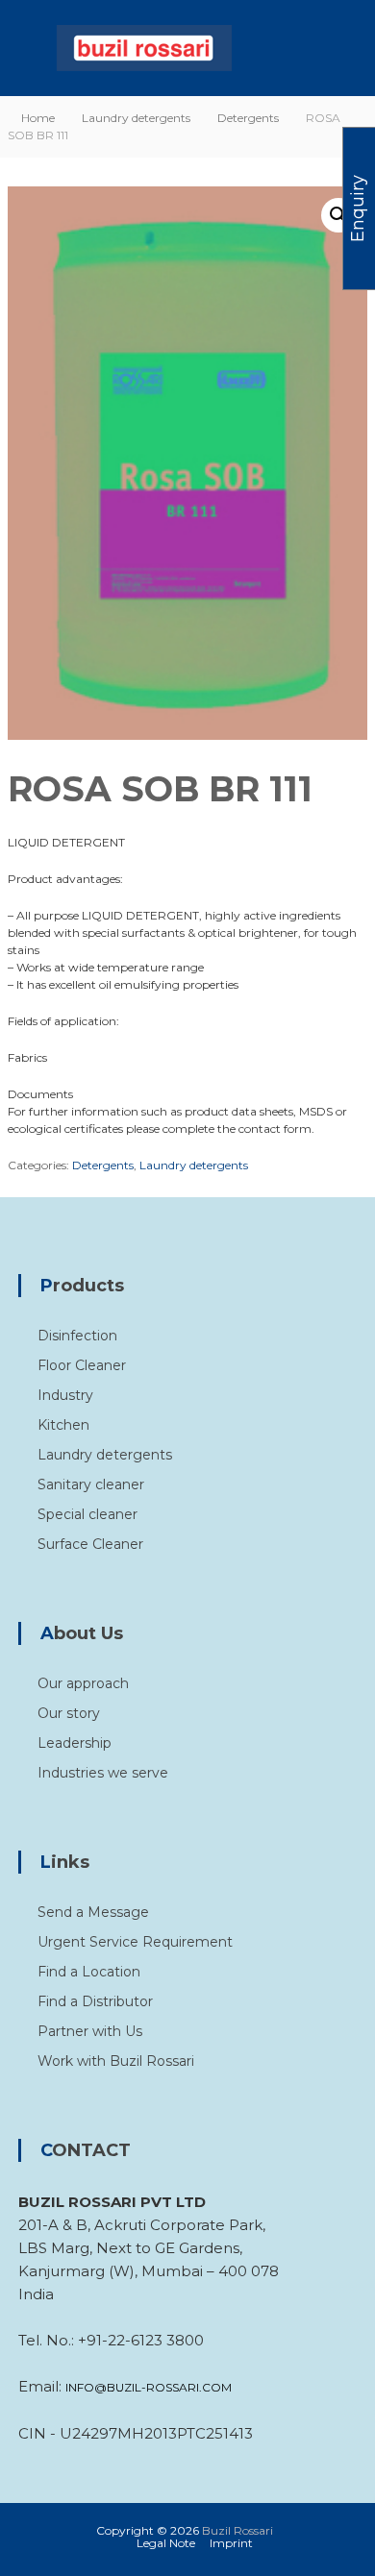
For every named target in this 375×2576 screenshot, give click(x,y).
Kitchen (63, 1425)
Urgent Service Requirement (135, 1942)
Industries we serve (103, 1773)
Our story (69, 1713)
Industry (65, 1395)
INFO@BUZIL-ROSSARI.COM (149, 2387)
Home (38, 118)
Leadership (75, 1743)
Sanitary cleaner (91, 1484)
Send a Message (93, 1912)
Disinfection (77, 1336)
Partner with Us (90, 2031)
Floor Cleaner (82, 1365)
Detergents (248, 118)
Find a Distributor (95, 2001)
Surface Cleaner (90, 1544)
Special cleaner (87, 1514)
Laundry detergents (136, 118)
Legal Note (166, 2543)
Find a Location (89, 1972)
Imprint (231, 2543)
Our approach (83, 1683)
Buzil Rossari (237, 2530)
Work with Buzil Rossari (116, 2061)
